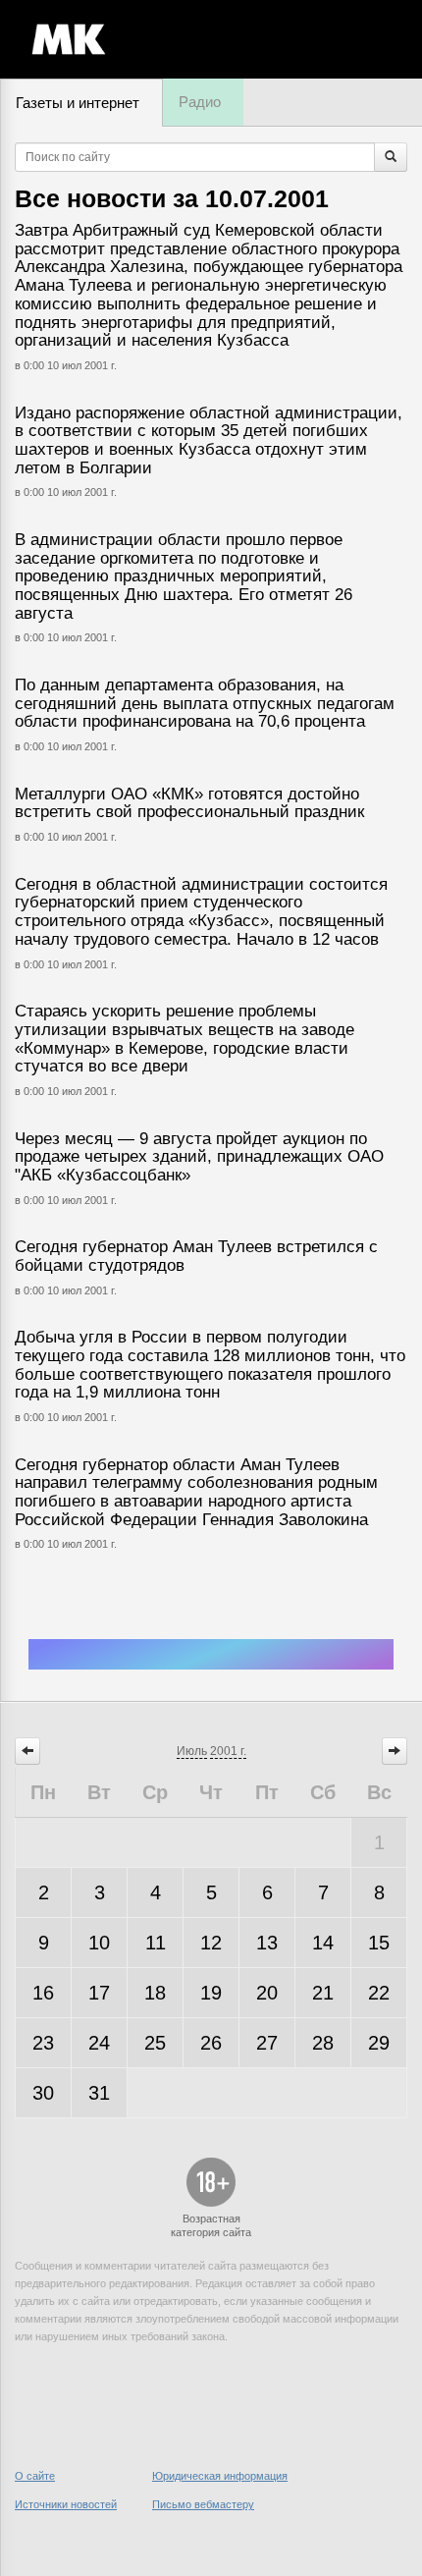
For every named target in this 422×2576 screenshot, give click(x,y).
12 (211, 1943)
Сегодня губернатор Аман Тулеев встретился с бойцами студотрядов (196, 1256)
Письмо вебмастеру (203, 2504)
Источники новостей (66, 2504)
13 (267, 1943)
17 (99, 1993)
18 (155, 1993)
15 (379, 1943)
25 (155, 2043)
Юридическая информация (220, 2476)
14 (323, 1943)
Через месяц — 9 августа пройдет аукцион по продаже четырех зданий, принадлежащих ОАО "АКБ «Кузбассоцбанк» (199, 1157)
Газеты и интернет (78, 103)
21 (323, 1993)
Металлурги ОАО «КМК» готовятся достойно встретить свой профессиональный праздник (189, 803)
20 (267, 1993)
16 (43, 1993)
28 (323, 2043)
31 (99, 2093)
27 (267, 2043)
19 (211, 1993)
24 (99, 2043)
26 (211, 2043)
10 (99, 1943)
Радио (200, 102)
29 (379, 2043)
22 (379, 1993)
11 (156, 1943)
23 (43, 2043)
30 (43, 2093)
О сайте (35, 2476)
